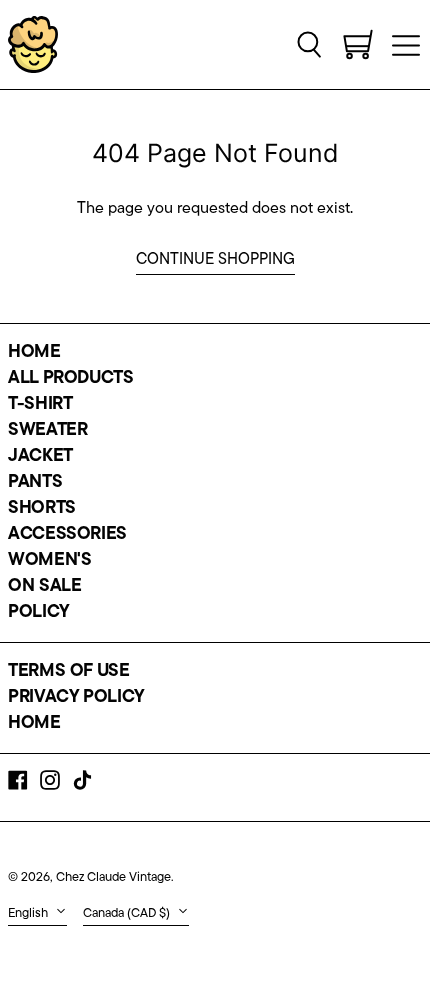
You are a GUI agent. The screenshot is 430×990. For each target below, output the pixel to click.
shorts (42, 509)
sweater (47, 431)
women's (49, 561)
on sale (44, 587)
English (29, 913)
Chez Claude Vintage (113, 877)
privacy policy (76, 698)
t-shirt (40, 405)
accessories (67, 535)
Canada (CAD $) (128, 913)
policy (39, 613)
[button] (310, 44)
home (34, 353)
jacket (40, 457)
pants (35, 483)
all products (71, 379)
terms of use (69, 672)
